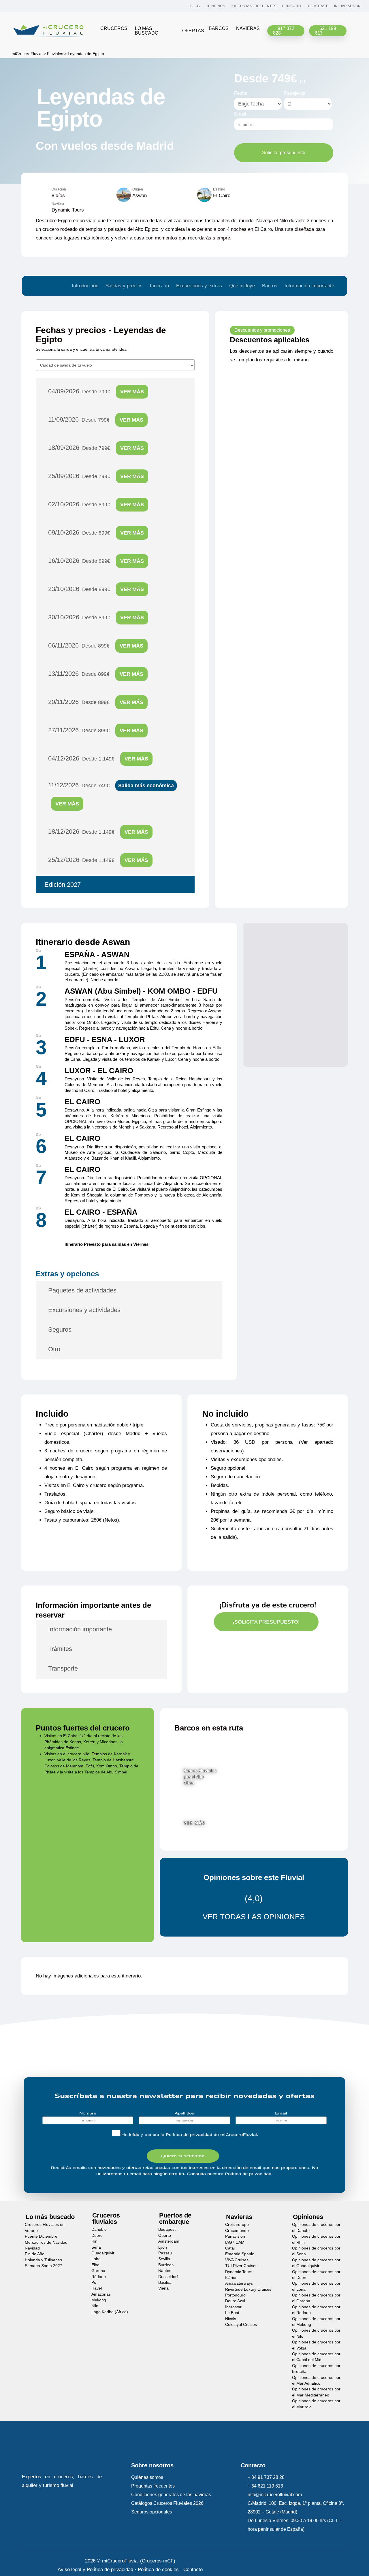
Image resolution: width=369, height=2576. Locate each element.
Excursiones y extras (199, 286)
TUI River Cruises (241, 2266)
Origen (138, 189)
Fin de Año (35, 2254)
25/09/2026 (96, 476)
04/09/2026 (96, 391)
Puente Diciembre (41, 2236)
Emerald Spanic (240, 2254)
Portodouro (235, 2295)
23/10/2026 (96, 589)
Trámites (60, 1649)
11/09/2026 (96, 419)
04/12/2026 (98, 758)
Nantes (165, 2271)
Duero (97, 2236)
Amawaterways (239, 2283)
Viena (163, 2288)
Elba (95, 2265)
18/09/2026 (96, 448)
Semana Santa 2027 (44, 2266)
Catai (230, 2248)
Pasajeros (295, 93)
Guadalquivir (103, 2253)
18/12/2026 (98, 832)
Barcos (270, 286)
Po (94, 2282)
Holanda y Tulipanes (43, 2260)
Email (240, 114)
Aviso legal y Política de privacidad (95, 2570)
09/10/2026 (96, 532)
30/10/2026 (96, 617)
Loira (96, 2259)
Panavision (235, 2236)
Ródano (99, 2276)
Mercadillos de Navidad (46, 2242)
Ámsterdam (169, 2241)
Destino (219, 189)
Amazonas (101, 2294)
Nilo (95, 2306)
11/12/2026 (111, 794)
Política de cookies (158, 2570)
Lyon (163, 2247)
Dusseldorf (168, 2276)
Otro (54, 1349)
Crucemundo (237, 2231)
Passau (165, 2253)
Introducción (85, 286)
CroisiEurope (237, 2225)
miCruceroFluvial (26, 54)
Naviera (58, 204)
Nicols (231, 2319)
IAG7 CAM (235, 2242)
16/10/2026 (96, 561)
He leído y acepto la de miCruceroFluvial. (190, 2135)
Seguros (60, 1329)
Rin (94, 2241)
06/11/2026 (96, 645)
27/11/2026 (96, 730)
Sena (96, 2247)
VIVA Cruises (237, 2260)
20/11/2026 (96, 702)
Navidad (32, 2248)
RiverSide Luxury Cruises (248, 2289)
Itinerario (159, 286)
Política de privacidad (189, 2135)
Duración (59, 189)
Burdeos (166, 2265)
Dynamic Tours (239, 2272)
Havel (97, 2288)
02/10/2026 (96, 504)
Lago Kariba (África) (110, 2312)
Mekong (99, 2300)
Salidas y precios (124, 286)
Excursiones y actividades (84, 1310)
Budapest (167, 2229)
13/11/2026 (96, 674)
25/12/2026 (98, 860)
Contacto (193, 2570)
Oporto (165, 2236)
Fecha (241, 93)
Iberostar (233, 2307)
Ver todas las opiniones (254, 1917)
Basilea (165, 2282)
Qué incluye (242, 286)
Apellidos (184, 2113)
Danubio (99, 2229)
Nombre (88, 2113)
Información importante (309, 286)
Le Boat (232, 2313)
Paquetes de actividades (82, 1290)
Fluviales (55, 54)
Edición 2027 (63, 885)
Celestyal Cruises (241, 2325)
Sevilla (164, 2259)
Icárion (231, 2278)
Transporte (63, 1668)
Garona (98, 2271)
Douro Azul (235, 2301)
